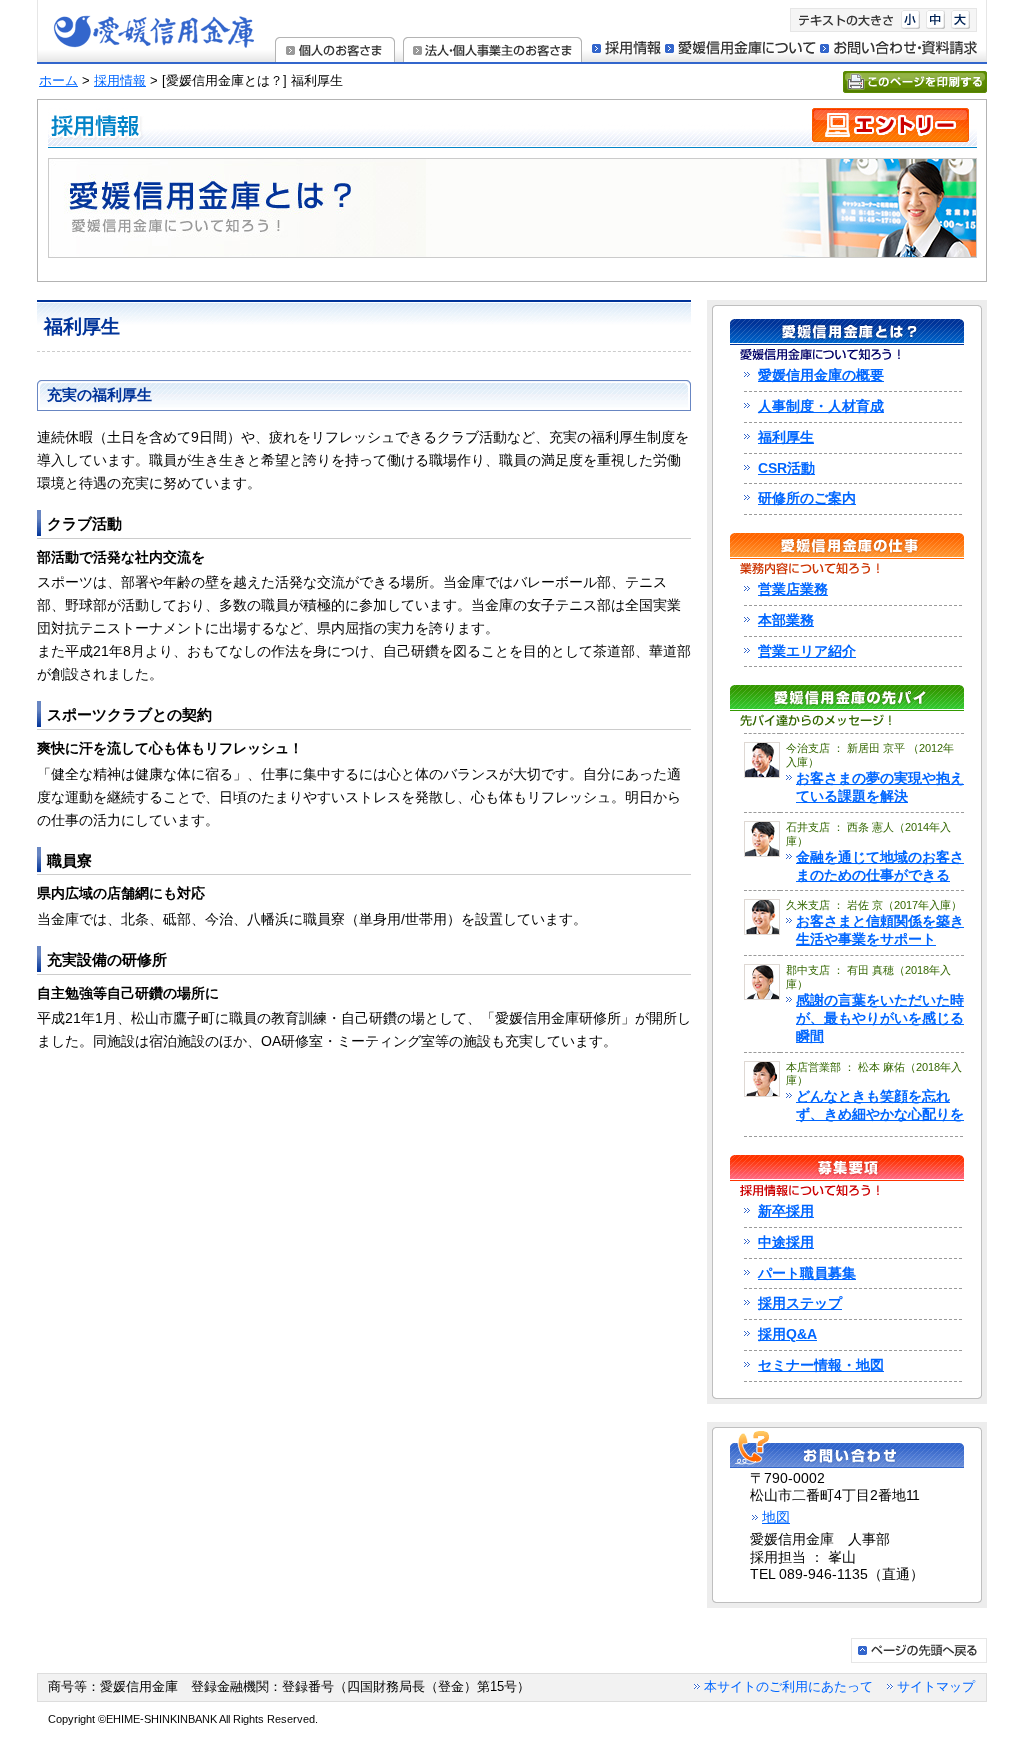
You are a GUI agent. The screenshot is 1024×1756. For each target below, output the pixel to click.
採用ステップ (800, 1303)
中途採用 (786, 1242)
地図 (776, 1517)
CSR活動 (786, 468)
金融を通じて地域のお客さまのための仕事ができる (880, 866)
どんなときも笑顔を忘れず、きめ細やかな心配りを (880, 1105)
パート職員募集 (807, 1273)
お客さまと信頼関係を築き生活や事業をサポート (880, 930)
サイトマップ (936, 1686)
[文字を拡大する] (960, 24)
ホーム (58, 81)
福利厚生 (786, 437)
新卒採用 (786, 1211)
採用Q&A (787, 1334)
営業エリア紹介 (807, 651)
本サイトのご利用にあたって (788, 1686)
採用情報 (120, 81)
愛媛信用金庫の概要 (821, 375)
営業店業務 (793, 589)
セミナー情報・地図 (821, 1365)
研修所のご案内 (807, 498)
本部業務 (786, 620)
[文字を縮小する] (910, 24)
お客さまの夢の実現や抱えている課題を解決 (880, 787)
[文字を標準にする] (935, 24)
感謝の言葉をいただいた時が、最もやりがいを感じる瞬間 (880, 1018)
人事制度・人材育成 (821, 406)
